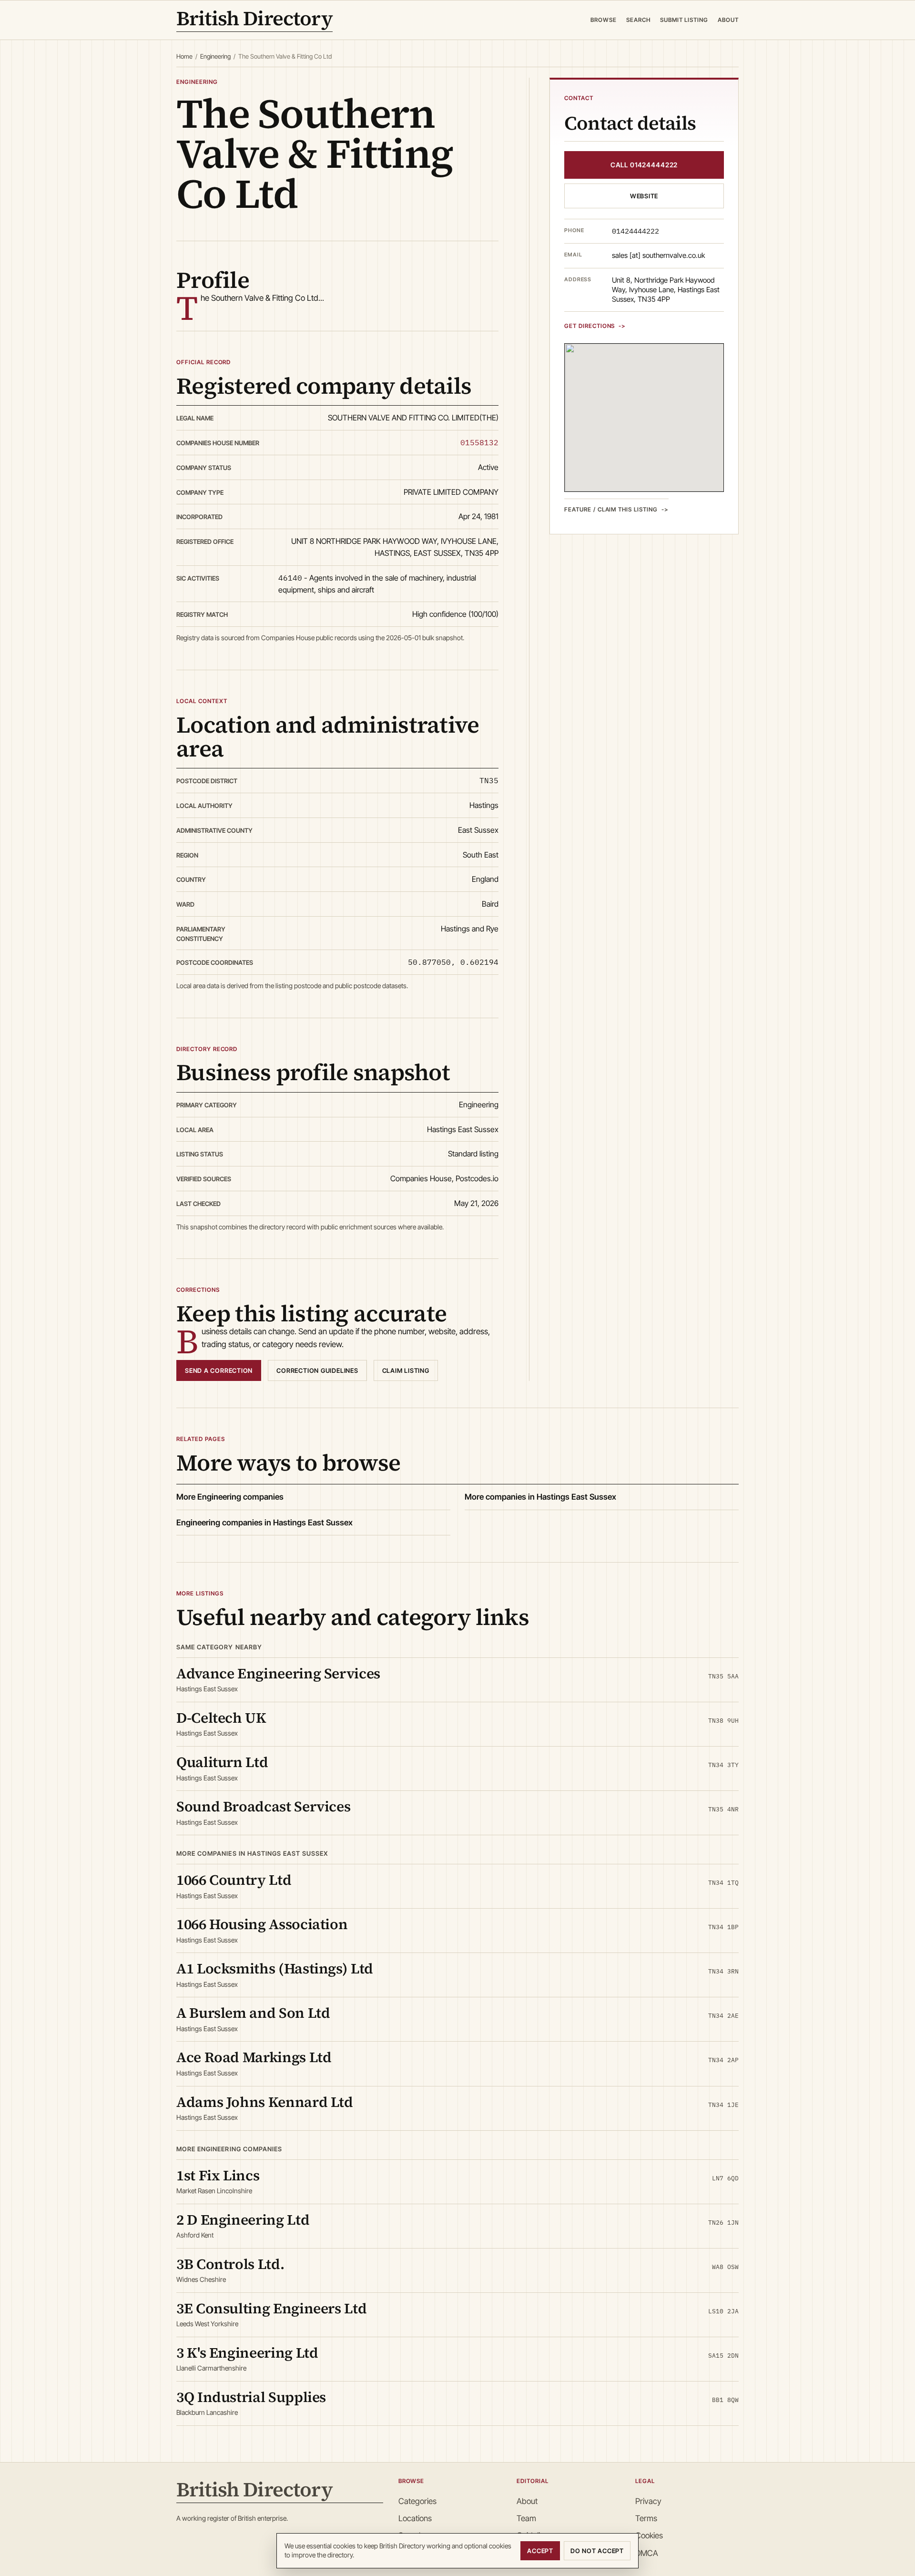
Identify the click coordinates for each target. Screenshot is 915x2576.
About (728, 20)
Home (184, 56)
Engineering (215, 56)
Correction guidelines (317, 1370)
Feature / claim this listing (611, 509)
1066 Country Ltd (234, 1880)
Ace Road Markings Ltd (254, 2057)
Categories (417, 2501)
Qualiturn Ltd (222, 1762)
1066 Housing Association (262, 1924)
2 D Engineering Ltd (243, 2220)
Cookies (649, 2535)
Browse (604, 20)
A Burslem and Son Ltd (253, 2013)
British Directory (254, 20)
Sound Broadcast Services (263, 1806)
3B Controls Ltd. (230, 2264)
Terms (646, 2518)
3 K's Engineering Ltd (247, 2353)
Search (638, 20)
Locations (415, 2518)
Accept (540, 2551)
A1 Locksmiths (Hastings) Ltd (275, 1968)
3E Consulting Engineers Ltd (271, 2308)
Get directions (590, 326)
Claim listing (406, 1370)
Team (526, 2518)
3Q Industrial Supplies (251, 2397)
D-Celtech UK (221, 1718)
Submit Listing (684, 20)
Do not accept (597, 2551)
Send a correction (219, 1370)
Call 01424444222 (644, 165)
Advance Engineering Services (278, 1673)
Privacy (648, 2501)
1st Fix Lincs (218, 2175)
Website (644, 196)
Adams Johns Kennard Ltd (265, 2102)
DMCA (647, 2553)
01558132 (479, 442)
